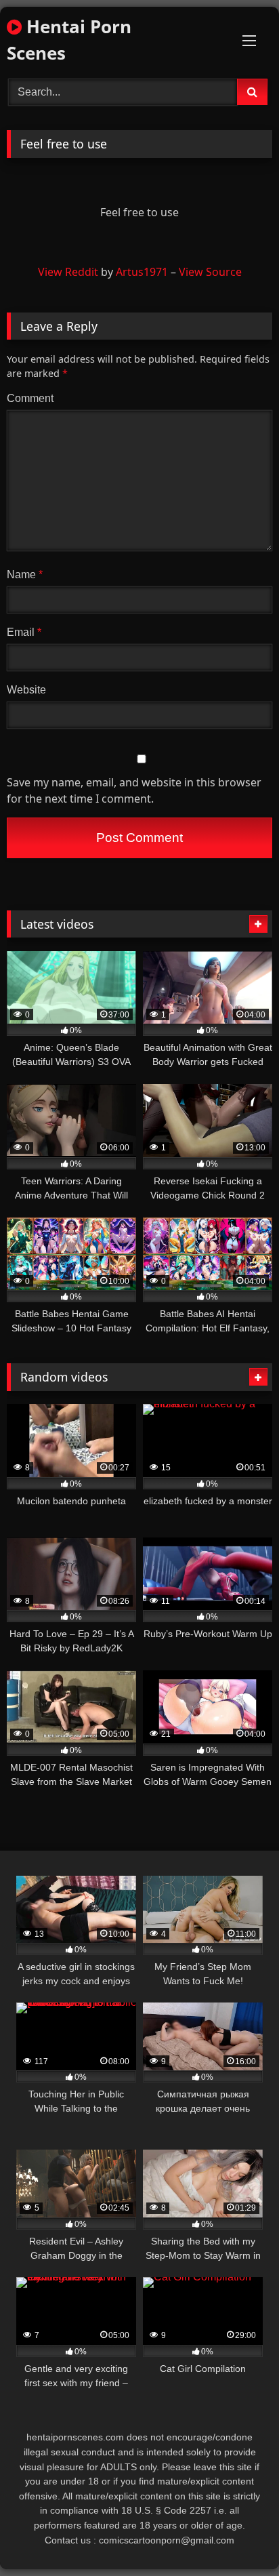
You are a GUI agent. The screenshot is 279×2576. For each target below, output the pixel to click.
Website (26, 690)
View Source (210, 272)
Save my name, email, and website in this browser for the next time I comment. (134, 790)
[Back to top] (237, 2536)
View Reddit (68, 272)
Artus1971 (142, 272)
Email (24, 632)
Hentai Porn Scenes (69, 40)
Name (25, 575)
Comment (30, 398)
